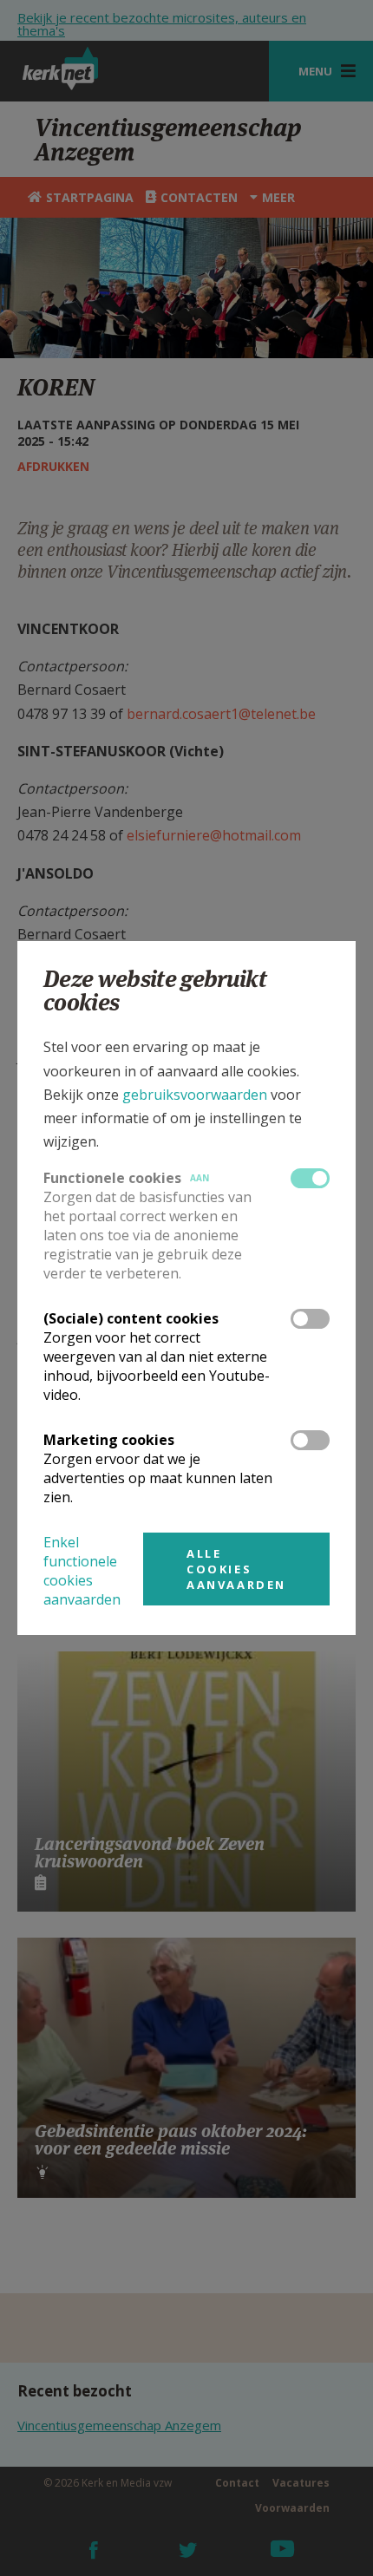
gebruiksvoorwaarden (195, 1095)
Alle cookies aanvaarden (236, 1569)
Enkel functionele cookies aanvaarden (82, 1571)
